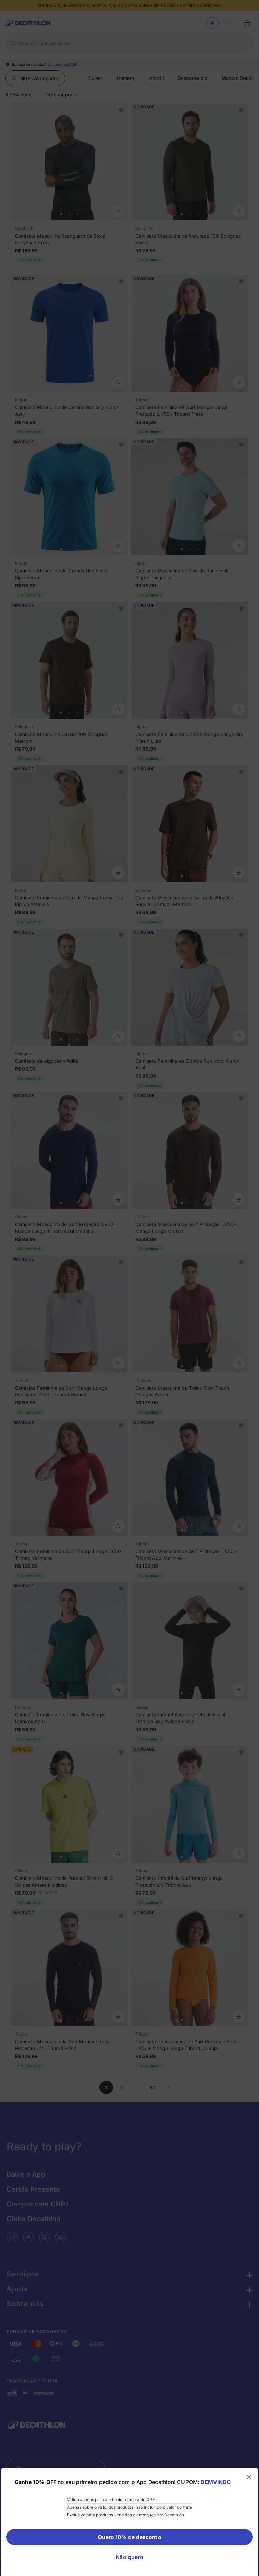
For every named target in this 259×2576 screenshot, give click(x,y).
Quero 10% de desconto (129, 2537)
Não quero (129, 2557)
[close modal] (249, 2477)
